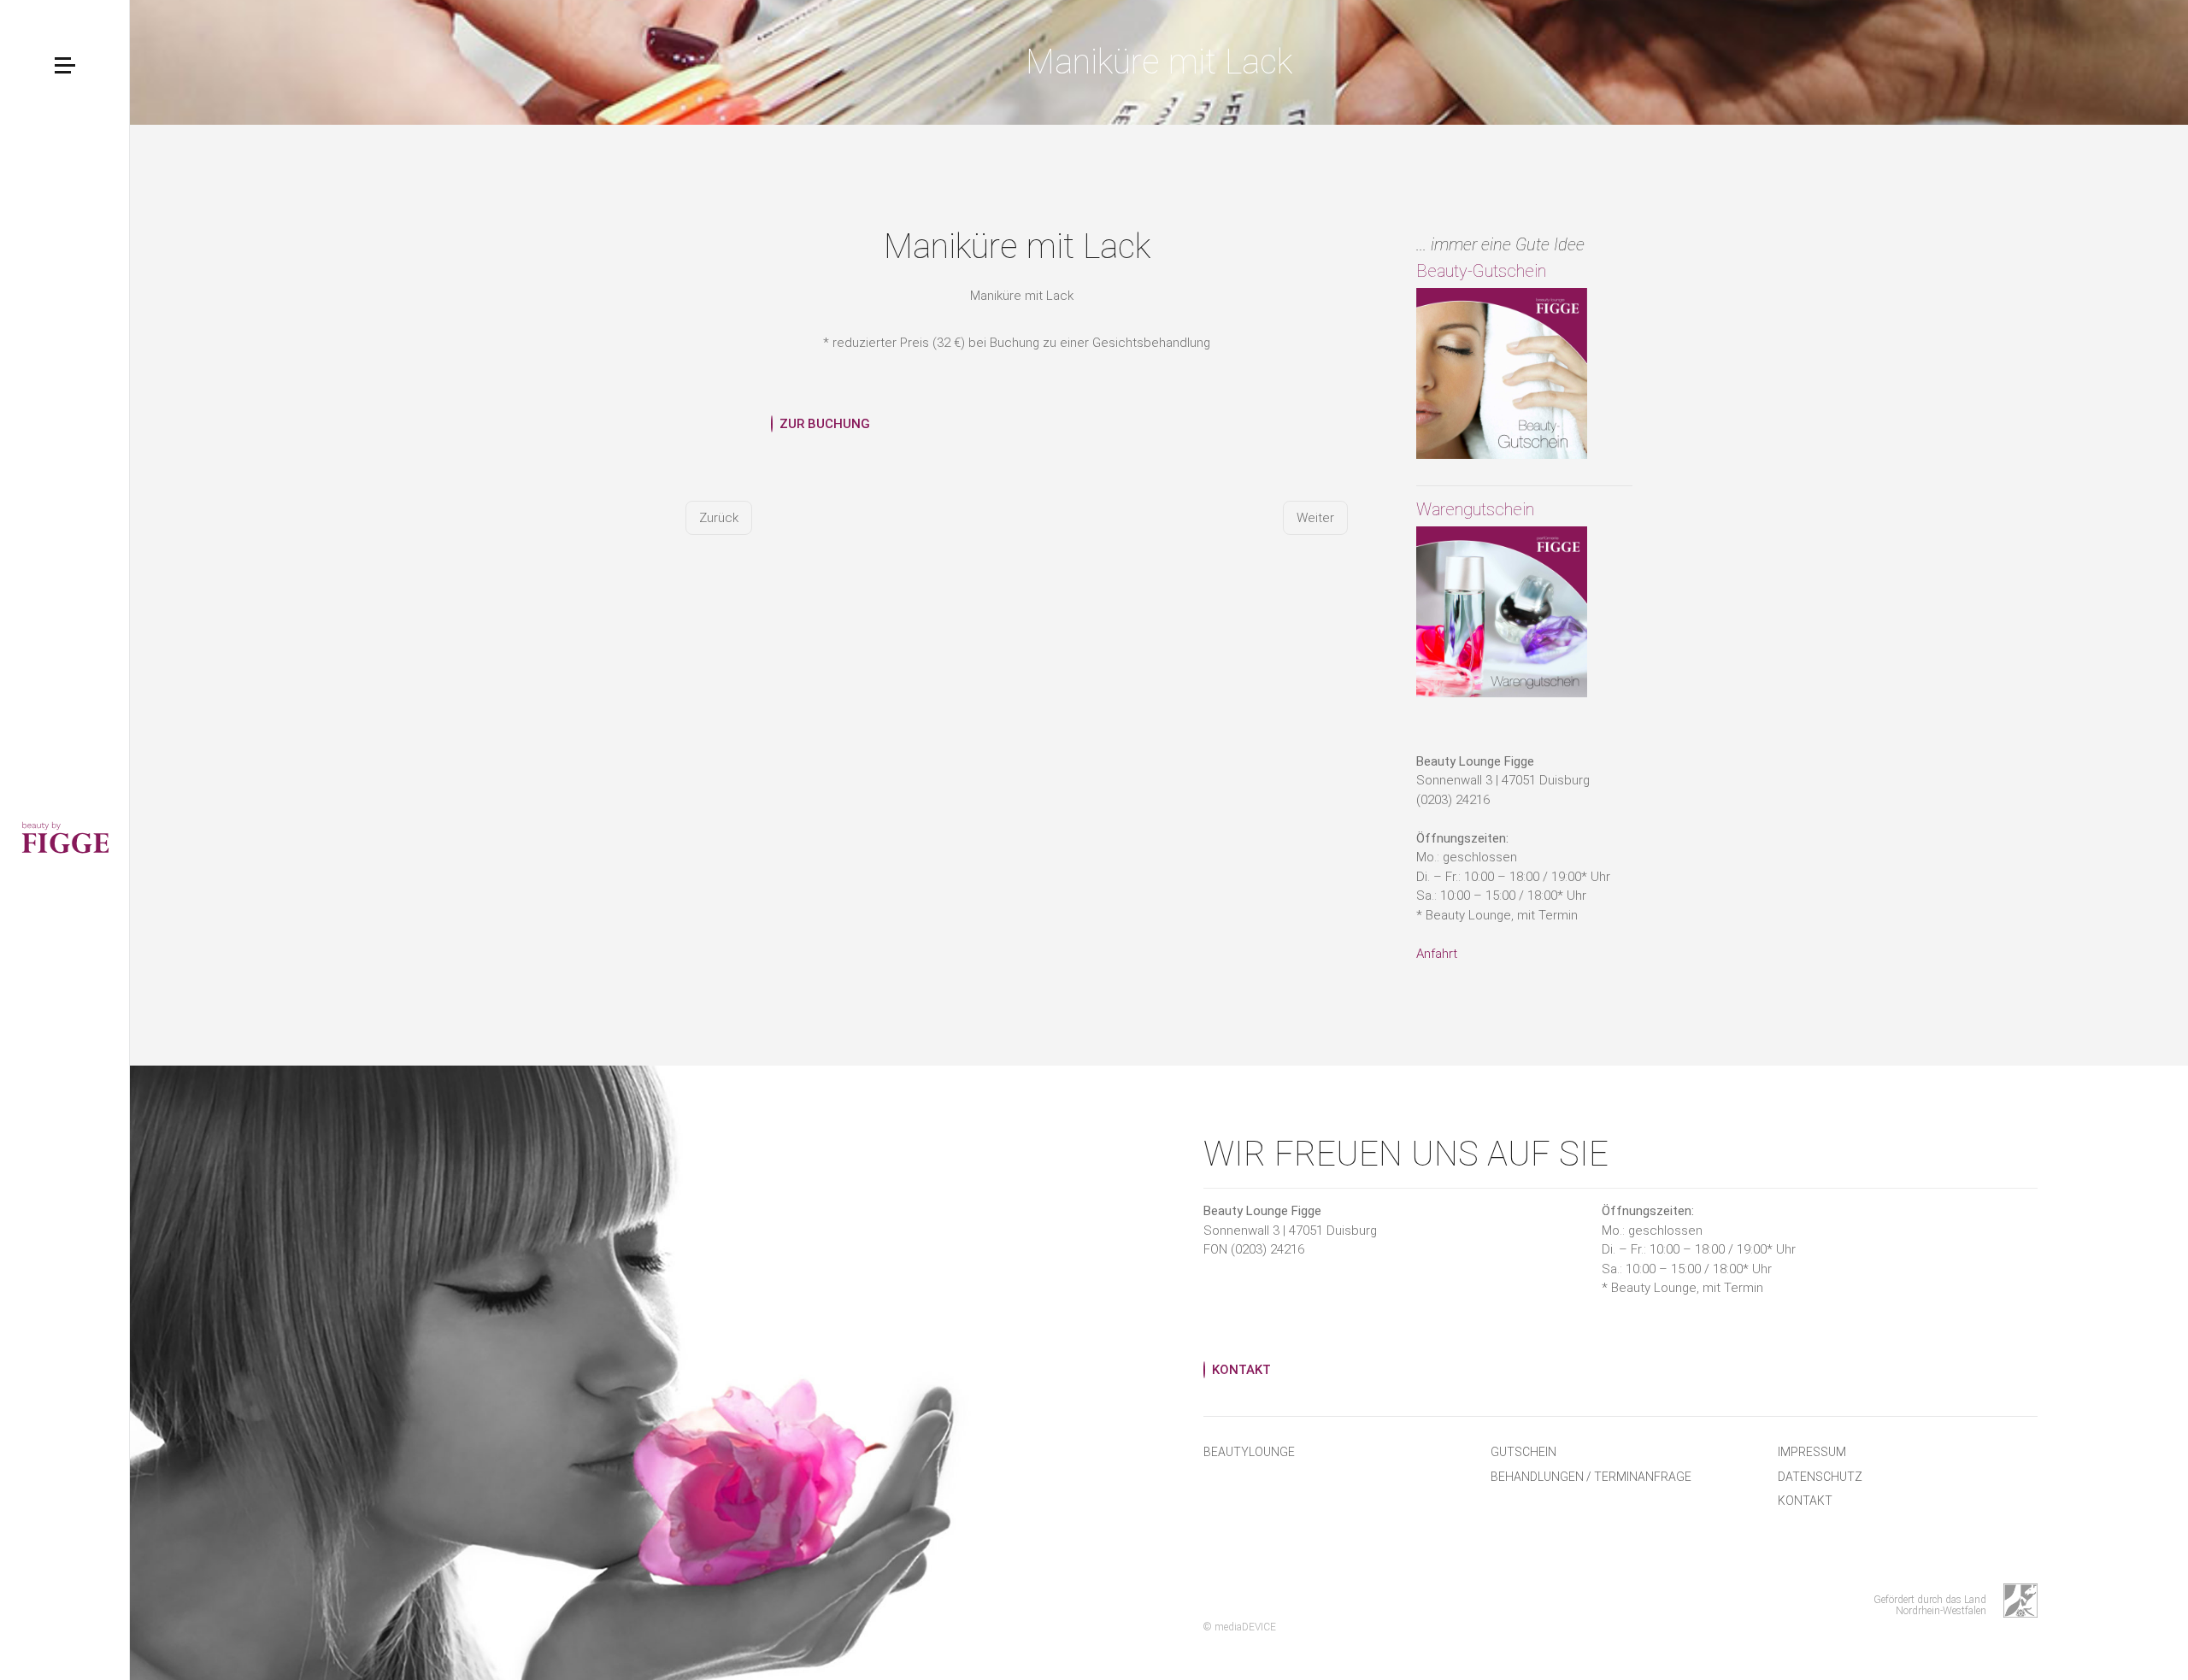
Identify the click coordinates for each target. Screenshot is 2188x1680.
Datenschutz (1820, 1477)
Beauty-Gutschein (1481, 271)
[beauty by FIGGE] (65, 840)
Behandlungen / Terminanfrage (1591, 1477)
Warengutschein (1475, 509)
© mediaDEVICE (1240, 1627)
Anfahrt (1437, 954)
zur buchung (825, 424)
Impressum (1812, 1452)
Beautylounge (1249, 1452)
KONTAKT (1241, 1370)
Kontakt (1805, 1501)
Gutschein (1523, 1452)
